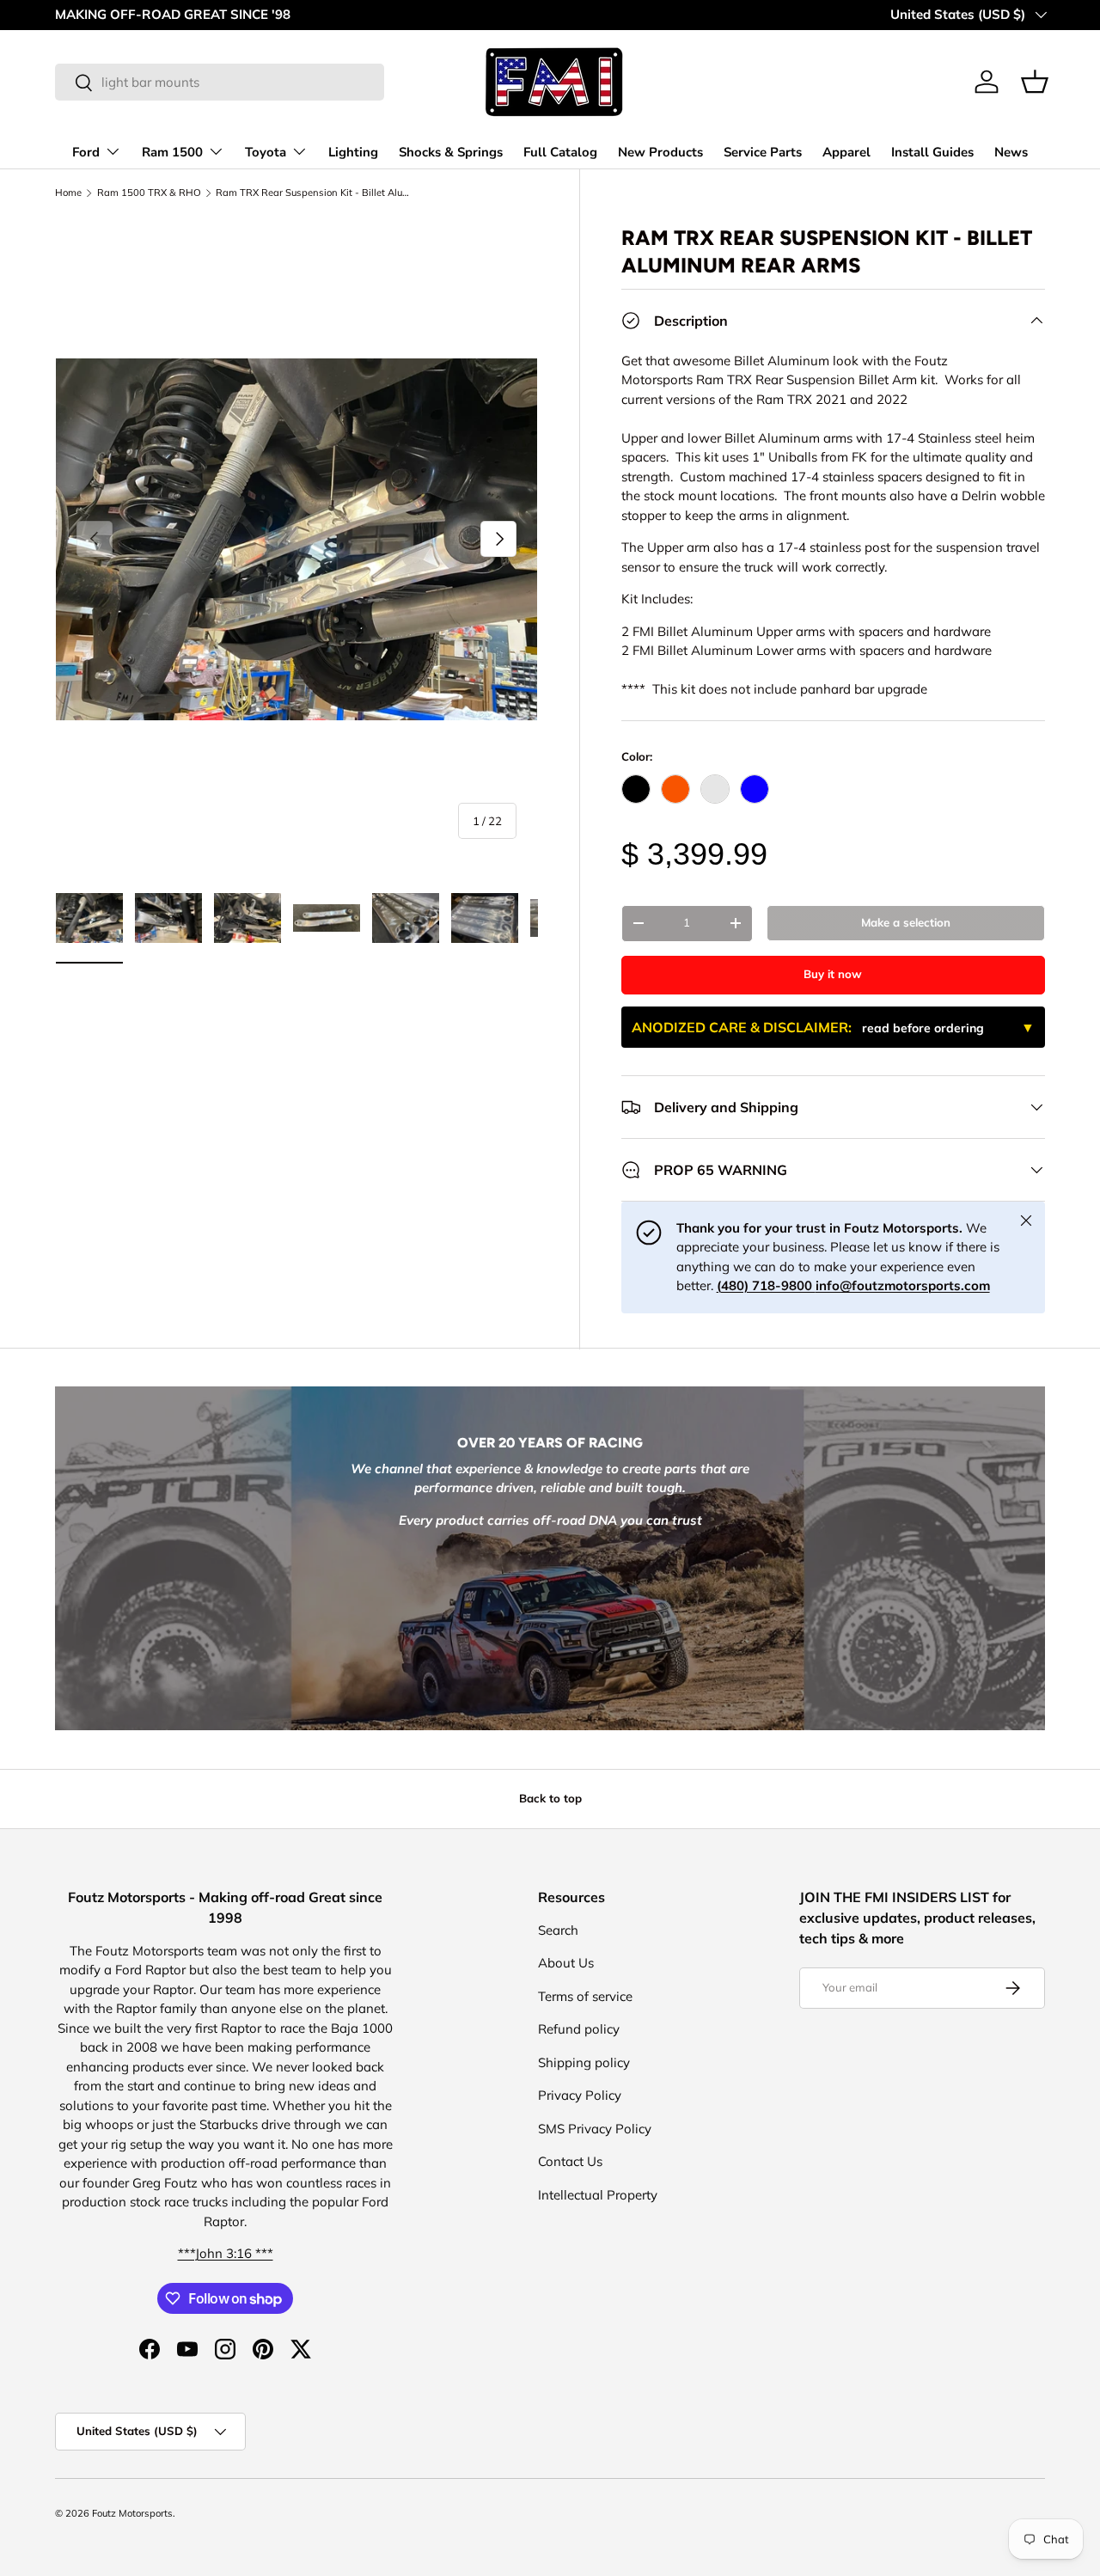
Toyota (266, 152)
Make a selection (906, 922)
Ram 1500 (172, 152)
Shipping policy (584, 2062)
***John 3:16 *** (226, 2253)
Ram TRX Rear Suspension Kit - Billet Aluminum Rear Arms (312, 193)
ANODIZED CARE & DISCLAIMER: (808, 1027)
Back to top (550, 1798)
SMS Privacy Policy (595, 2129)
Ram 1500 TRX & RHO (149, 193)
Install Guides (932, 152)
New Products (660, 152)
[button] (1035, 82)
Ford (86, 152)
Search (558, 1930)
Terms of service (585, 1996)
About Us (566, 1963)
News (1011, 152)
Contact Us (570, 2161)
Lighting (353, 152)
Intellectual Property (598, 2195)
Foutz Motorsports (132, 2513)
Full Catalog (560, 152)
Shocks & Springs (451, 152)
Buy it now (833, 974)
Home (68, 193)
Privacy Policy (580, 2095)
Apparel (846, 152)
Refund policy (579, 2029)
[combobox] (220, 82)
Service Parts (763, 152)
